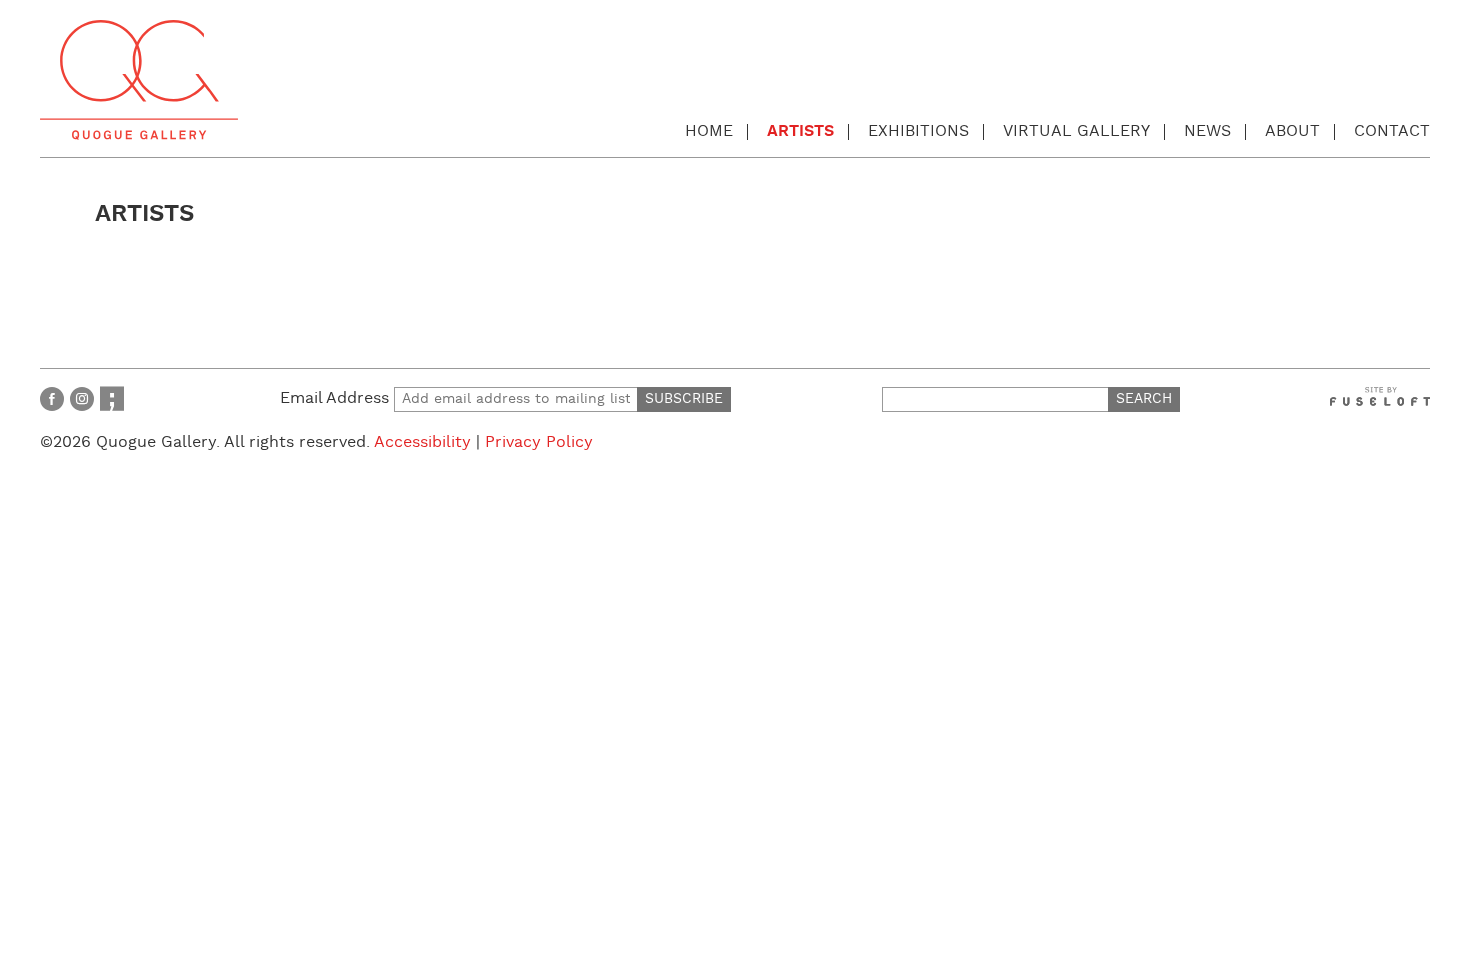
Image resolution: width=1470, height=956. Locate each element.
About (1292, 131)
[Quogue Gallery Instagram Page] (82, 398)
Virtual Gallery (1076, 131)
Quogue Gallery (139, 80)
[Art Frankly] (112, 398)
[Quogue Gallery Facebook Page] (52, 398)
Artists (800, 131)
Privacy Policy (539, 442)
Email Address (337, 398)
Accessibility (422, 442)
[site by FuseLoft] (1380, 396)
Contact (1392, 131)
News (1207, 131)
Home (709, 131)
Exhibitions (918, 131)
